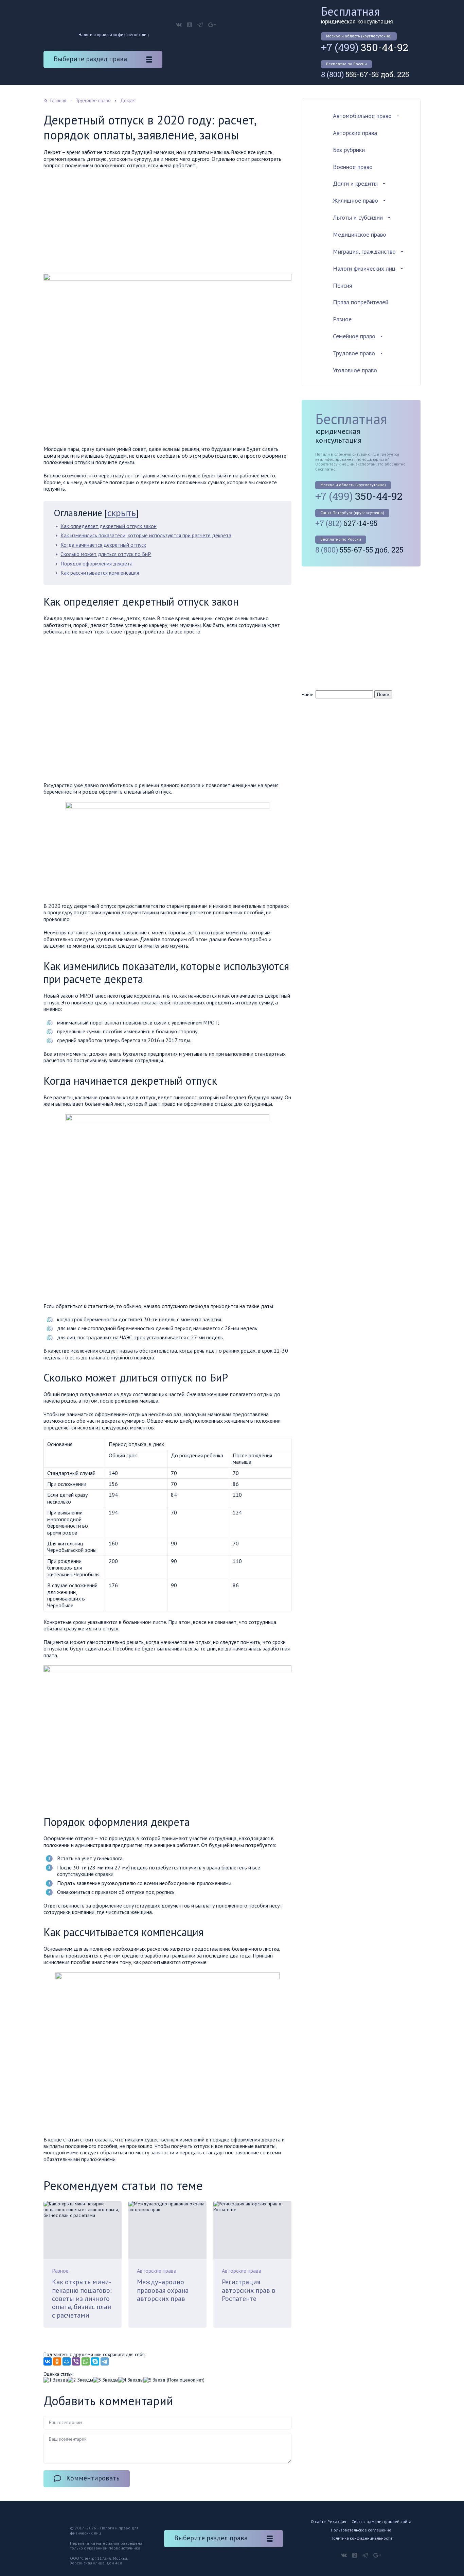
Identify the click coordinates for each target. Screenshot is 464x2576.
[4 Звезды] (131, 2380)
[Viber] (76, 2361)
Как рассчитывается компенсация (100, 573)
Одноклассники (190, 25)
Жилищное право (355, 200)
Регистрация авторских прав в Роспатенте (249, 2290)
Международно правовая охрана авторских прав (163, 2290)
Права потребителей (361, 302)
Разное (60, 2271)
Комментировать (93, 2478)
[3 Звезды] (106, 2380)
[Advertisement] (167, 223)
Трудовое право (354, 353)
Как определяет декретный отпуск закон (109, 526)
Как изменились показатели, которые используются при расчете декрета (146, 535)
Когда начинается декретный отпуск (103, 545)
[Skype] (95, 2361)
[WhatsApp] (86, 2361)
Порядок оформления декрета (96, 563)
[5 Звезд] (154, 2380)
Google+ (212, 25)
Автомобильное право (362, 116)
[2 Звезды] (81, 2380)
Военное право (353, 167)
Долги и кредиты (355, 183)
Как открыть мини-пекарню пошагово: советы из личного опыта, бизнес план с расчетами (82, 2298)
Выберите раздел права (90, 59)
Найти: (308, 694)
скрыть (122, 513)
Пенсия (343, 285)
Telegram (200, 25)
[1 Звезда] (56, 2380)
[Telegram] (105, 2361)
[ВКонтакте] (48, 2361)
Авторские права (157, 2271)
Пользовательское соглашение (361, 2530)
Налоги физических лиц (364, 268)
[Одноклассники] (57, 2361)
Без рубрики (349, 150)
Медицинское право (360, 234)
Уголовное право (355, 370)
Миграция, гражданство (364, 251)
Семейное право (354, 336)
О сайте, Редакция (328, 2521)
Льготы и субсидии (358, 217)
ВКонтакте (179, 25)
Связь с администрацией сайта (381, 2521)
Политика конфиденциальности (361, 2538)
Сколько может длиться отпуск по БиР (106, 554)
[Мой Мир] (67, 2361)
